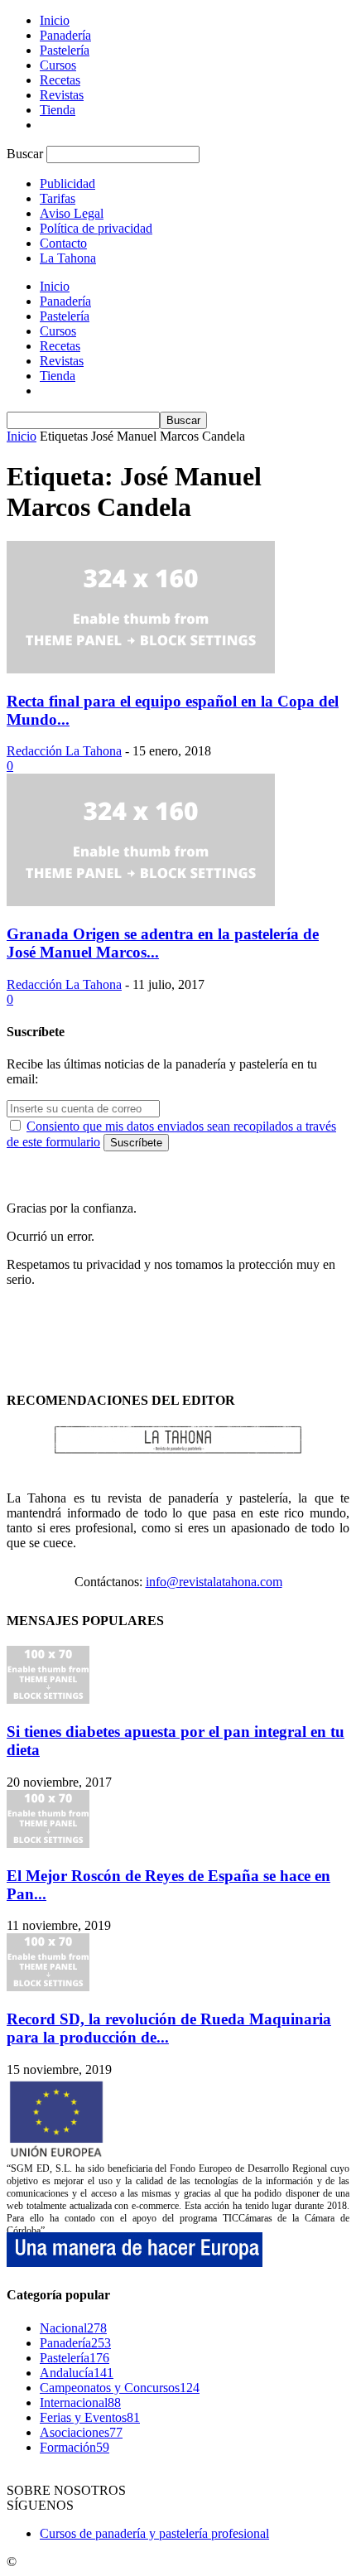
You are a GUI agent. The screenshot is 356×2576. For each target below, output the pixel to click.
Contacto (63, 243)
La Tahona (68, 258)
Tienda (58, 110)
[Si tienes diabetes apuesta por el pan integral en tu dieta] (48, 1699)
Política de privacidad (96, 228)
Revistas (62, 95)
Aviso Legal (72, 213)
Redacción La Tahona (64, 751)
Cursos (58, 65)
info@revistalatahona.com (214, 1582)
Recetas (60, 80)
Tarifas (58, 198)
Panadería (65, 35)
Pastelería (65, 50)
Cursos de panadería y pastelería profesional (154, 2533)
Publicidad (67, 183)
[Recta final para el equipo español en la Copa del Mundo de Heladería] (141, 669)
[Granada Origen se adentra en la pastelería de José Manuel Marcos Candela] (141, 902)
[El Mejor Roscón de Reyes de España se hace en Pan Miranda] (48, 1843)
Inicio (55, 20)
